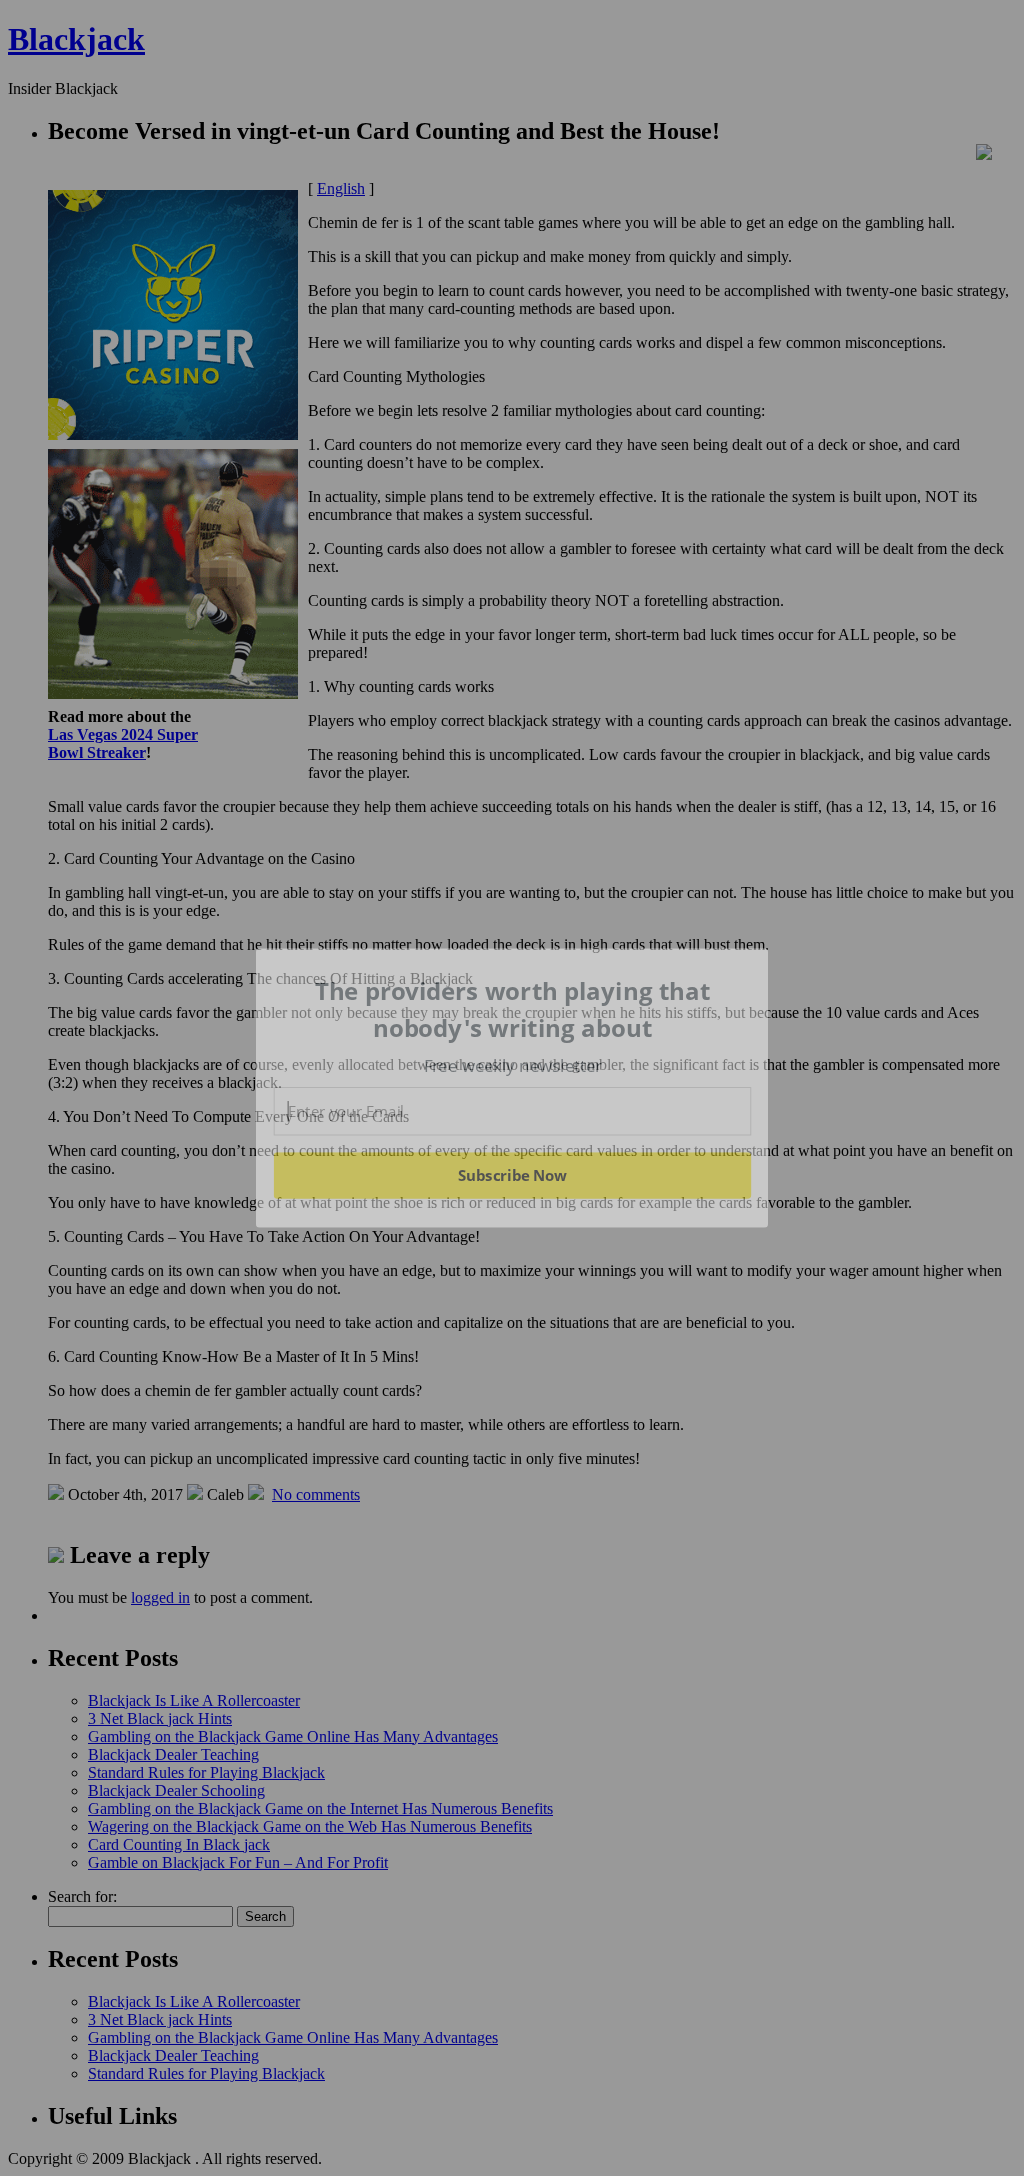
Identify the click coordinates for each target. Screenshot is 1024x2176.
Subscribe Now (512, 1175)
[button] (513, 1009)
